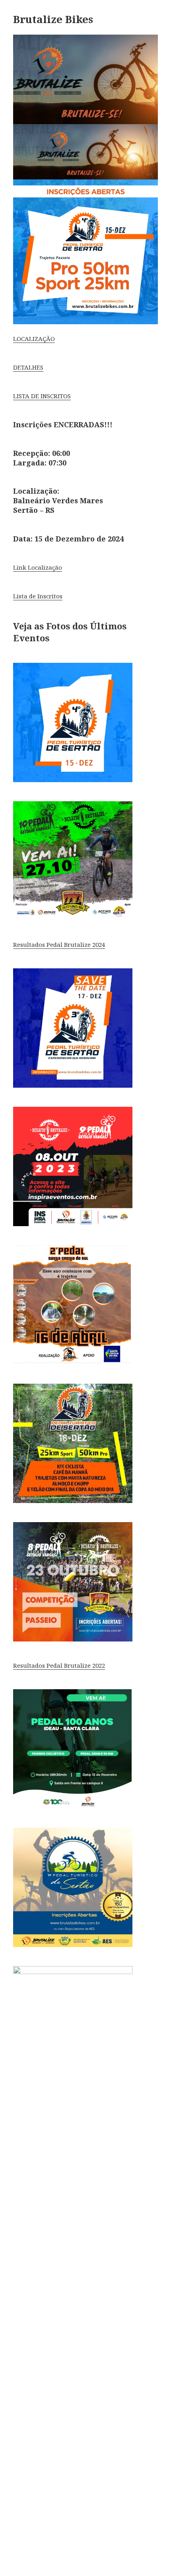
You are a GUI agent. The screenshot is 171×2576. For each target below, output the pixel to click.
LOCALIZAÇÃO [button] (34, 339)
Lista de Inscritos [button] (38, 596)
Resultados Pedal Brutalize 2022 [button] (59, 1665)
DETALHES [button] (28, 367)
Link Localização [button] (38, 567)
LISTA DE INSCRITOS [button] (42, 396)
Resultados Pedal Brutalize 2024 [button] (59, 944)
